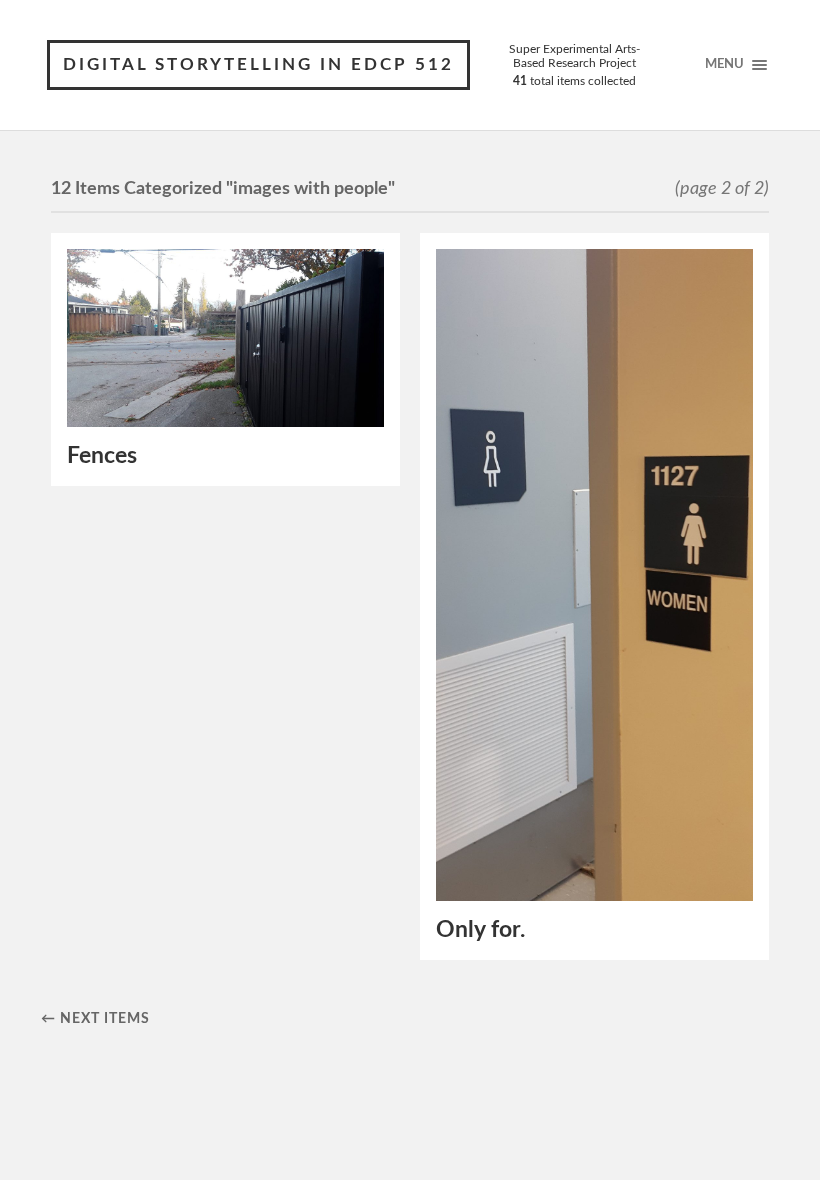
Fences (102, 456)
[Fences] (225, 338)
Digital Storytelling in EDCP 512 (258, 64)
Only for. (480, 930)
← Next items (95, 1018)
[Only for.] (594, 575)
